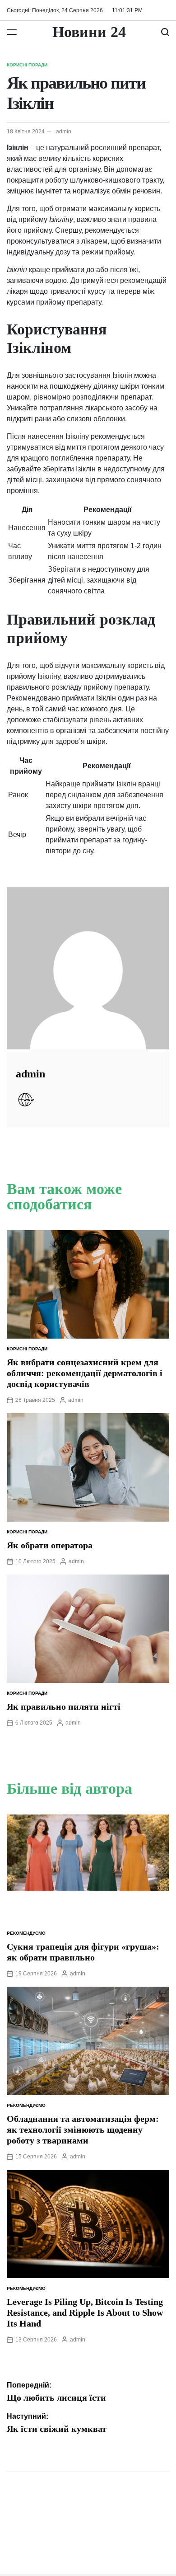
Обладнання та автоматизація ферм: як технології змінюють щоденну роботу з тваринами (83, 2129)
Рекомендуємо (26, 1933)
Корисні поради (27, 65)
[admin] (88, 968)
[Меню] (12, 32)
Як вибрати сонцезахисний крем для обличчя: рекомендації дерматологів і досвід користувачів (85, 1373)
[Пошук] (165, 32)
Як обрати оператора (50, 1545)
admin (64, 132)
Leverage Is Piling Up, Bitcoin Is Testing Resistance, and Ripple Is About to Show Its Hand (85, 2313)
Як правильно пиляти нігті (64, 1706)
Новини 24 (89, 32)
